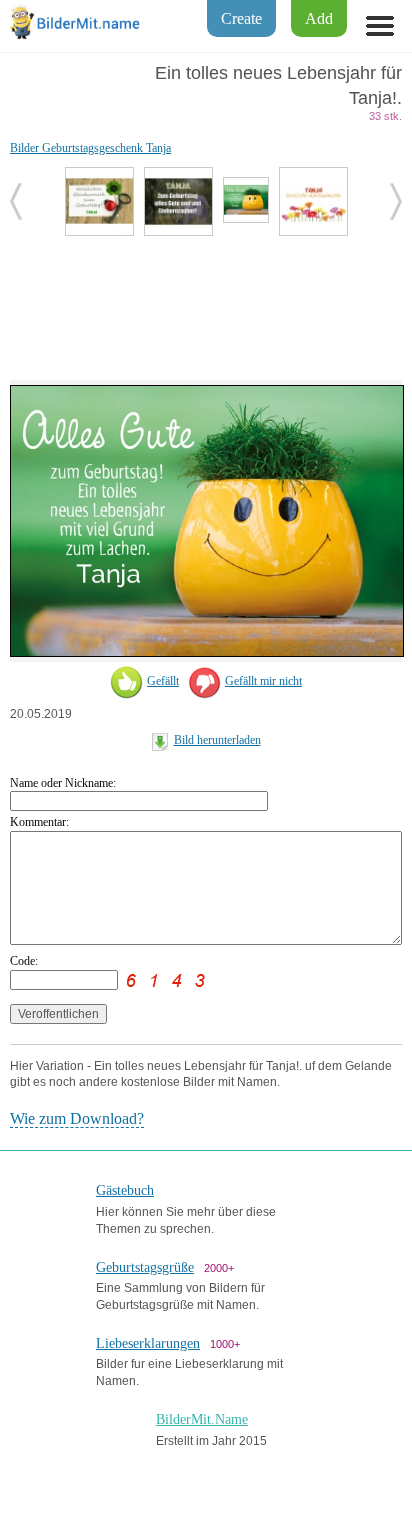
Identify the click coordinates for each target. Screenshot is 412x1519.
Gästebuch (125, 1190)
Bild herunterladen (217, 740)
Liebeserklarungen (148, 1343)
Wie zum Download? (77, 1118)
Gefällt (163, 681)
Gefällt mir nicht (263, 681)
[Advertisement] (206, 306)
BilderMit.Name (202, 1419)
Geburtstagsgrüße (145, 1267)
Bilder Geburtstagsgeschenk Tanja (90, 148)
